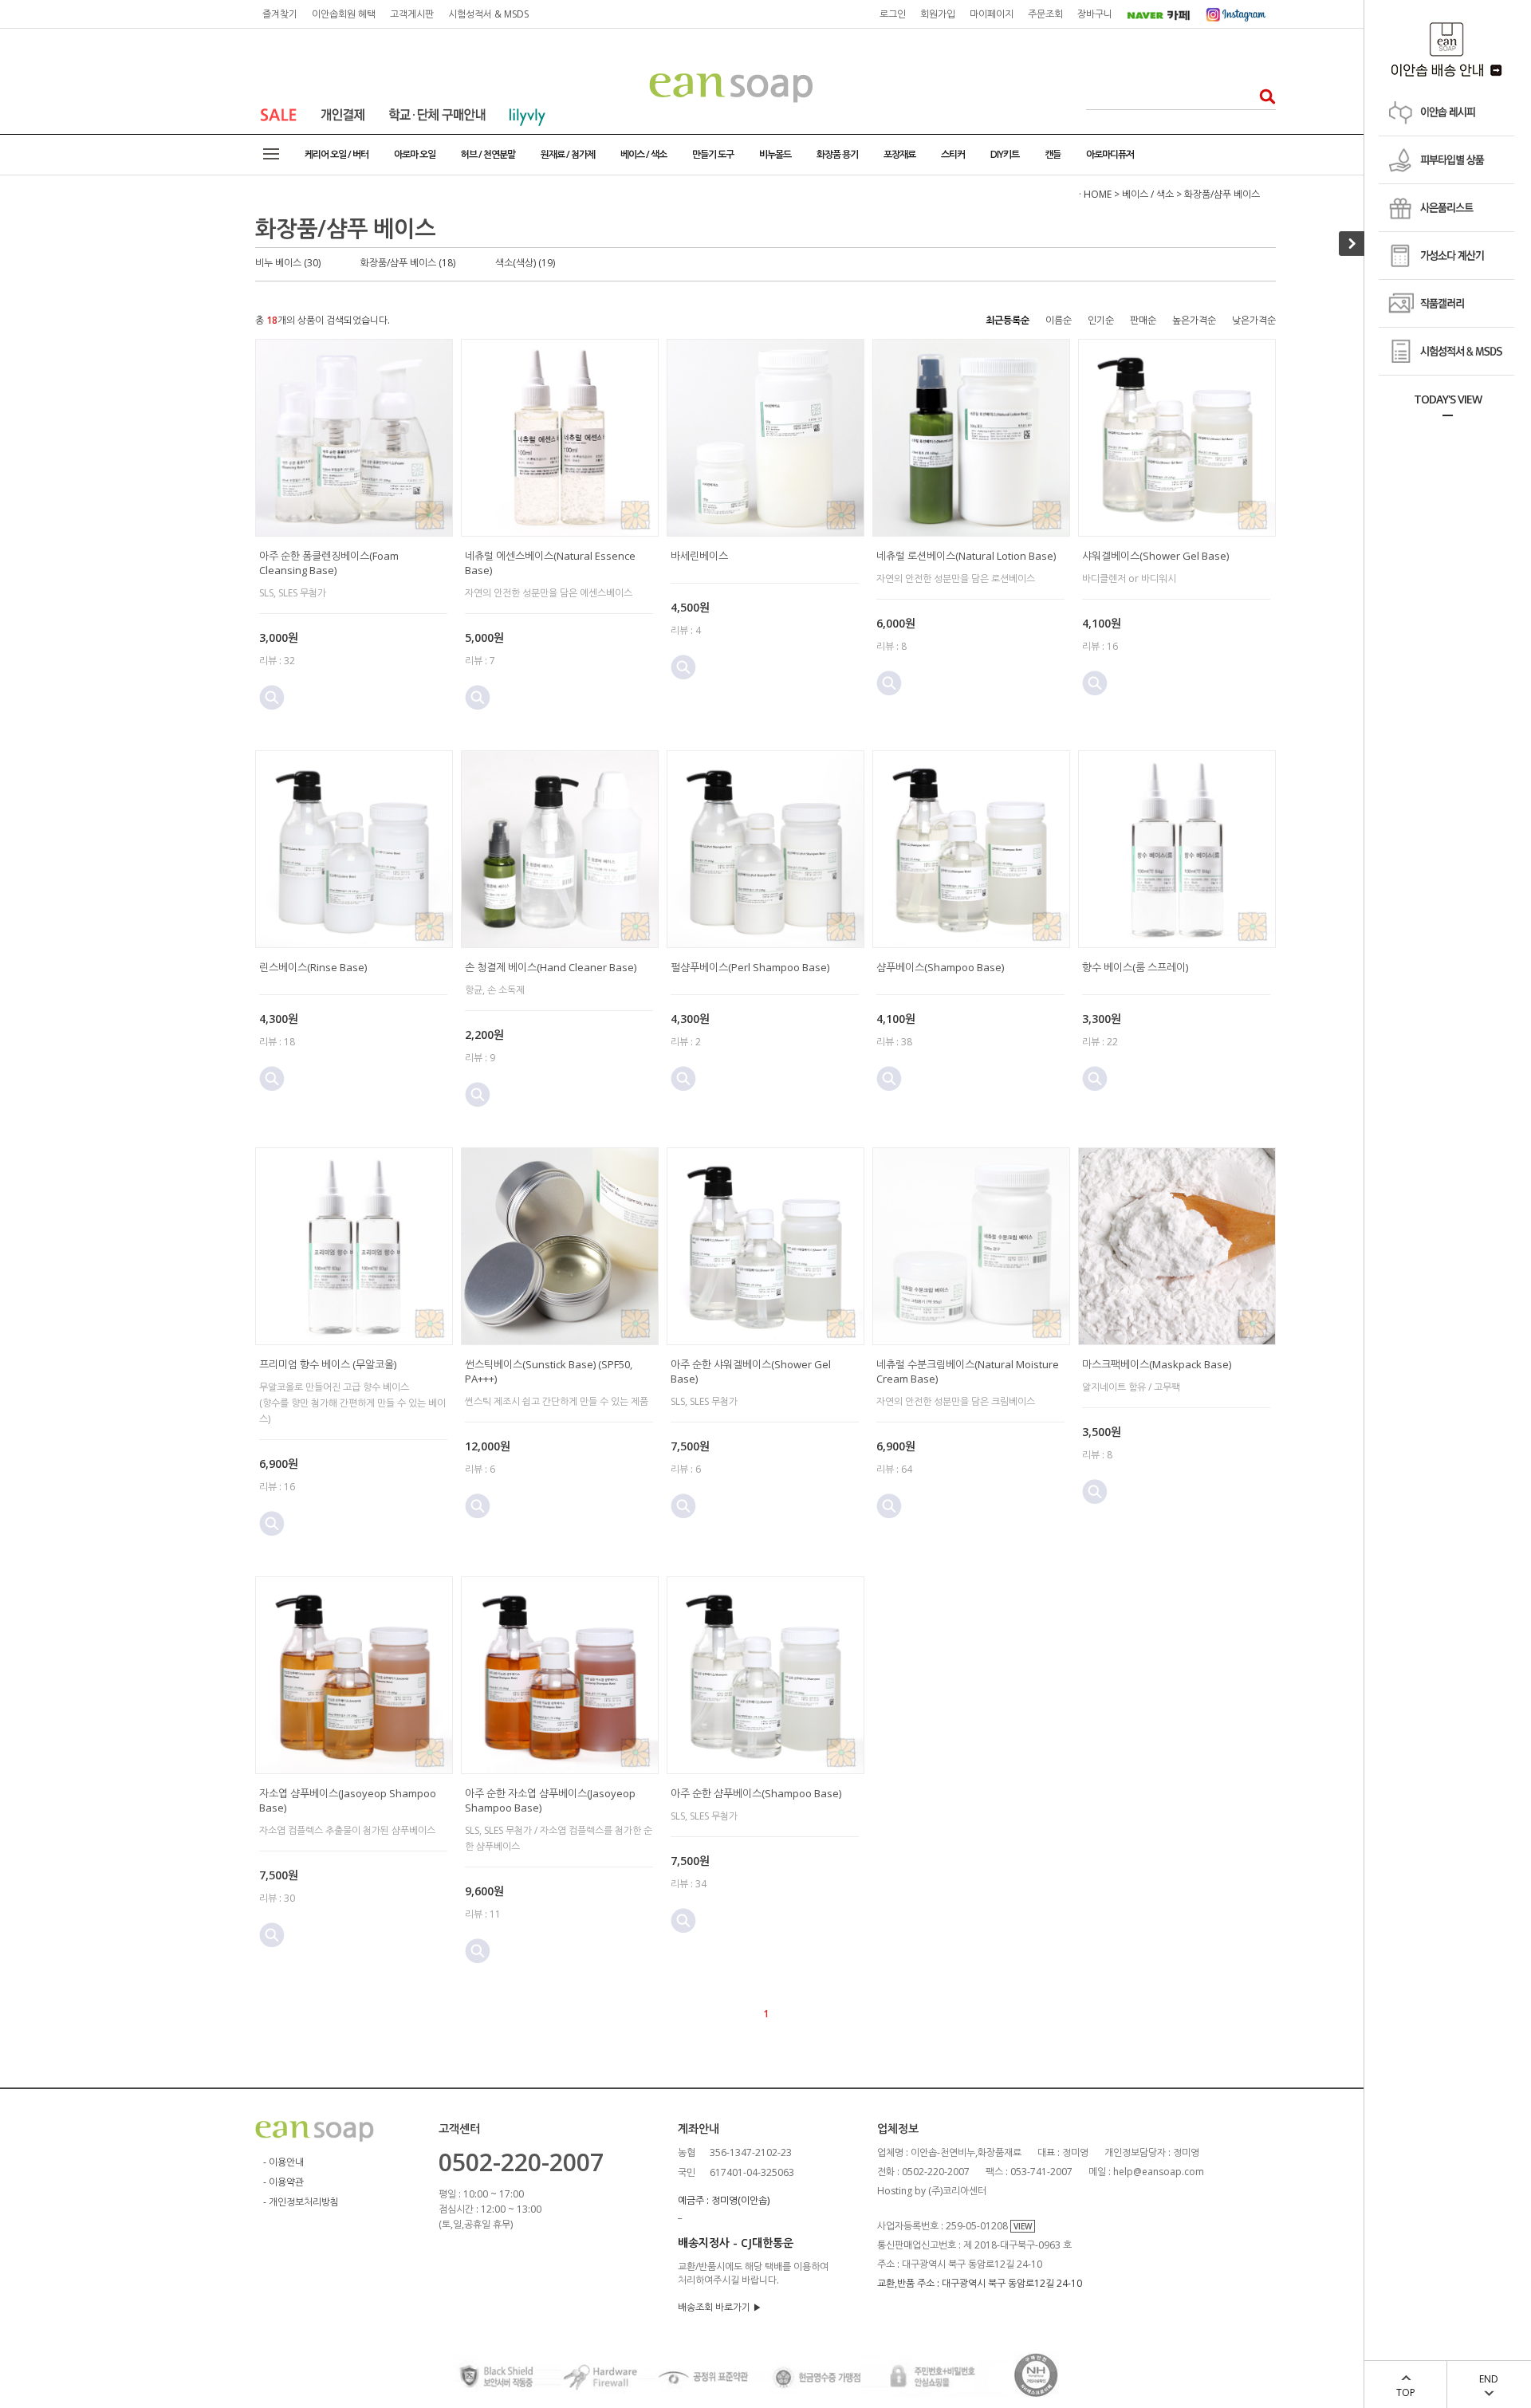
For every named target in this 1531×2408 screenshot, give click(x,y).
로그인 (893, 14)
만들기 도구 (713, 154)
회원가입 (938, 14)
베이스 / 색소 (643, 154)
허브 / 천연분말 (488, 154)
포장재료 (899, 154)
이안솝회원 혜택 (344, 14)
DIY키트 (1005, 154)
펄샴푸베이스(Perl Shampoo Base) (750, 967)
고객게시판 (412, 14)
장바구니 (1095, 14)
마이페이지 (992, 14)
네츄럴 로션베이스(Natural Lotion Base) (966, 556)
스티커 (953, 154)
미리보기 (272, 698)
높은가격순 (1194, 320)
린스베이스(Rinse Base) (313, 967)
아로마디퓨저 (1110, 154)
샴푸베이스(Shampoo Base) (940, 967)
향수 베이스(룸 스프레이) (1135, 967)
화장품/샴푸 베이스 (1222, 194)
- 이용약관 (283, 2182)
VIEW (1023, 2226)
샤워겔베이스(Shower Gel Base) (1155, 556)
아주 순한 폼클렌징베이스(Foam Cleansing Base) (329, 563)
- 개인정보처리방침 (301, 2202)
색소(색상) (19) (525, 263)
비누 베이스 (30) (288, 263)
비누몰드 (775, 154)
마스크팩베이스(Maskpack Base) (1157, 1364)
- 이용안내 (283, 2162)
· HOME (1095, 194)
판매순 (1143, 320)
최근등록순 (1008, 320)
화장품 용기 (837, 154)
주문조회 (1045, 14)
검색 (1263, 96)
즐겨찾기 (280, 14)
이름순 (1059, 320)
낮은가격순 (1254, 320)
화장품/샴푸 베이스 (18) (408, 263)
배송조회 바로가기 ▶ (720, 2307)
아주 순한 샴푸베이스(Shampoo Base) (756, 1793)
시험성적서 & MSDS (488, 14)
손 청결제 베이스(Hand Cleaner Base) (551, 967)
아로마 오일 (415, 154)
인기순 (1101, 320)
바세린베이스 (699, 556)
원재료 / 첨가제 (568, 154)
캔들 (1053, 154)
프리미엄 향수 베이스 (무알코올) (328, 1364)
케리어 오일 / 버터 (337, 154)
